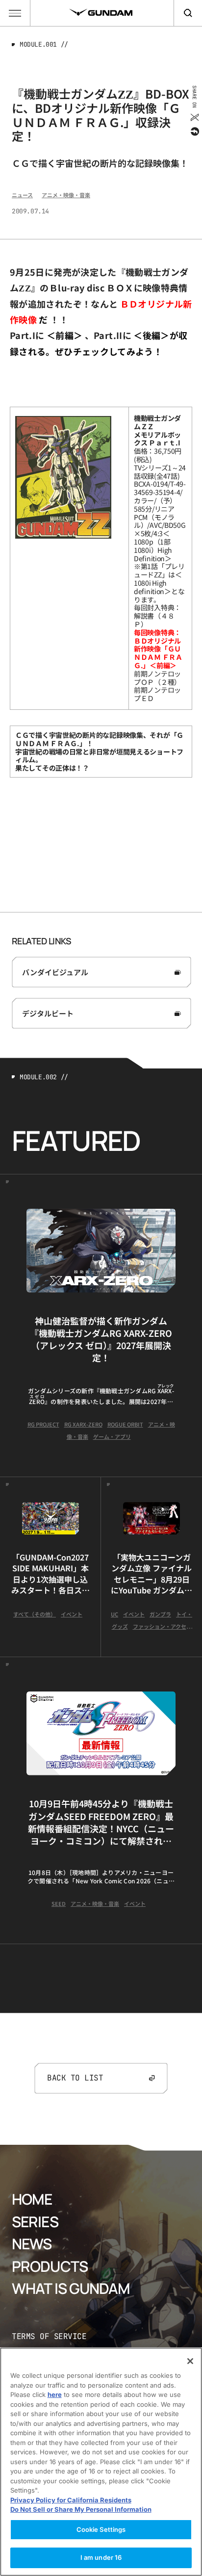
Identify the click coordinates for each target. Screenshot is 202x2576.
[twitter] (194, 117)
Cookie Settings (101, 2529)
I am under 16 (101, 2557)
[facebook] (194, 131)
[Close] (190, 2361)
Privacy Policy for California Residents (71, 2500)
